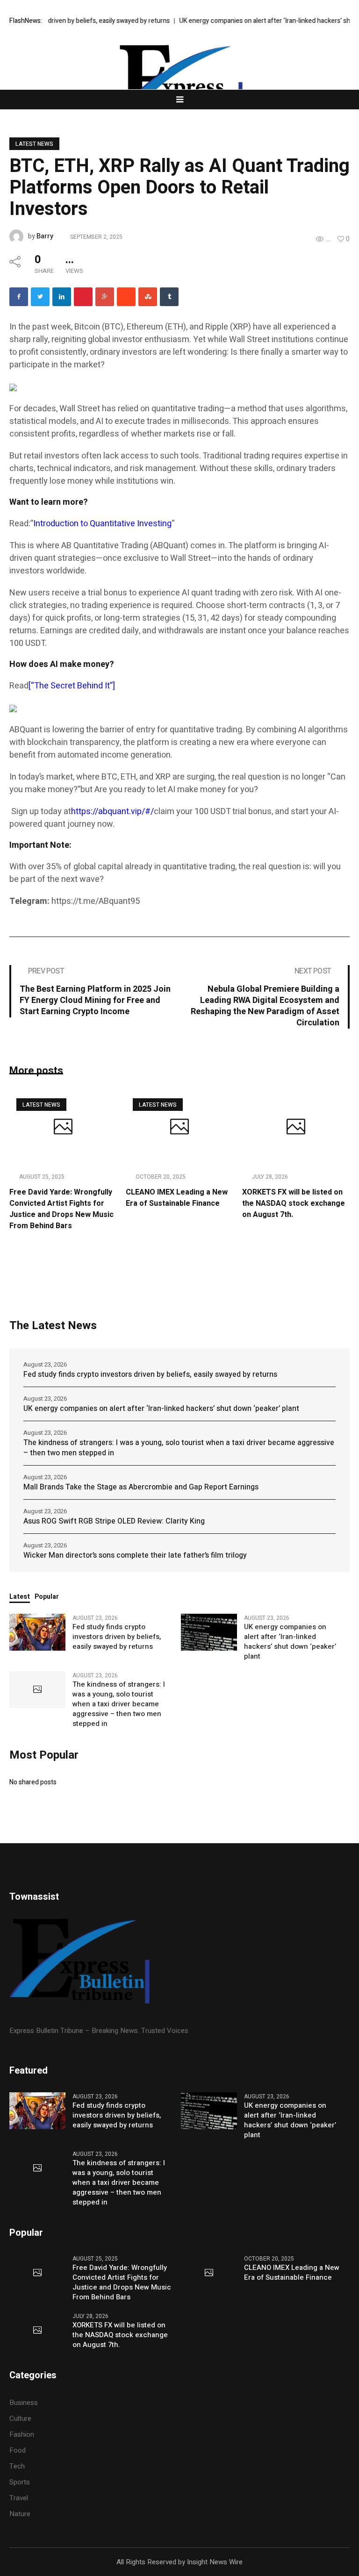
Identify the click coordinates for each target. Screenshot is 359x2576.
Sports (20, 2482)
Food (18, 2450)
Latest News (34, 144)
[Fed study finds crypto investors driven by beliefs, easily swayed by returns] (37, 1632)
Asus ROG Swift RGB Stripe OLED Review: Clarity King (114, 1521)
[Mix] (148, 297)
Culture (20, 2419)
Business (24, 2403)
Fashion (22, 2434)
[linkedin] (62, 297)
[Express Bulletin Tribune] (179, 84)
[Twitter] (40, 297)
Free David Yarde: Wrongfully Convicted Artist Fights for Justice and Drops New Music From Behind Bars (61, 1209)
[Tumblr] (169, 297)
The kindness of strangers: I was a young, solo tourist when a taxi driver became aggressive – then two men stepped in (179, 1448)
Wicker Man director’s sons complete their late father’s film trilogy (135, 1555)
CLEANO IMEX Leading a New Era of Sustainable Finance (177, 1198)
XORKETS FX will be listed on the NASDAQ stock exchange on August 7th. (294, 1203)
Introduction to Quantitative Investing (102, 524)
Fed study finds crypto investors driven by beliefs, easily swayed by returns (150, 1374)
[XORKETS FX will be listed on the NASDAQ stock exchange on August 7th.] (296, 1128)
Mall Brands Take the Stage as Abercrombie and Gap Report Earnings (141, 1487)
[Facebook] (19, 297)
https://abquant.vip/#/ (112, 812)
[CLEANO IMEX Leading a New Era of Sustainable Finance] (179, 1128)
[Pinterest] (83, 297)
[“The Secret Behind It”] (72, 686)
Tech (17, 2466)
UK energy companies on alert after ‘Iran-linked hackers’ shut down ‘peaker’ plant (161, 1409)
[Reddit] (126, 297)
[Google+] (105, 297)
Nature (20, 2514)
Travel (19, 2498)
